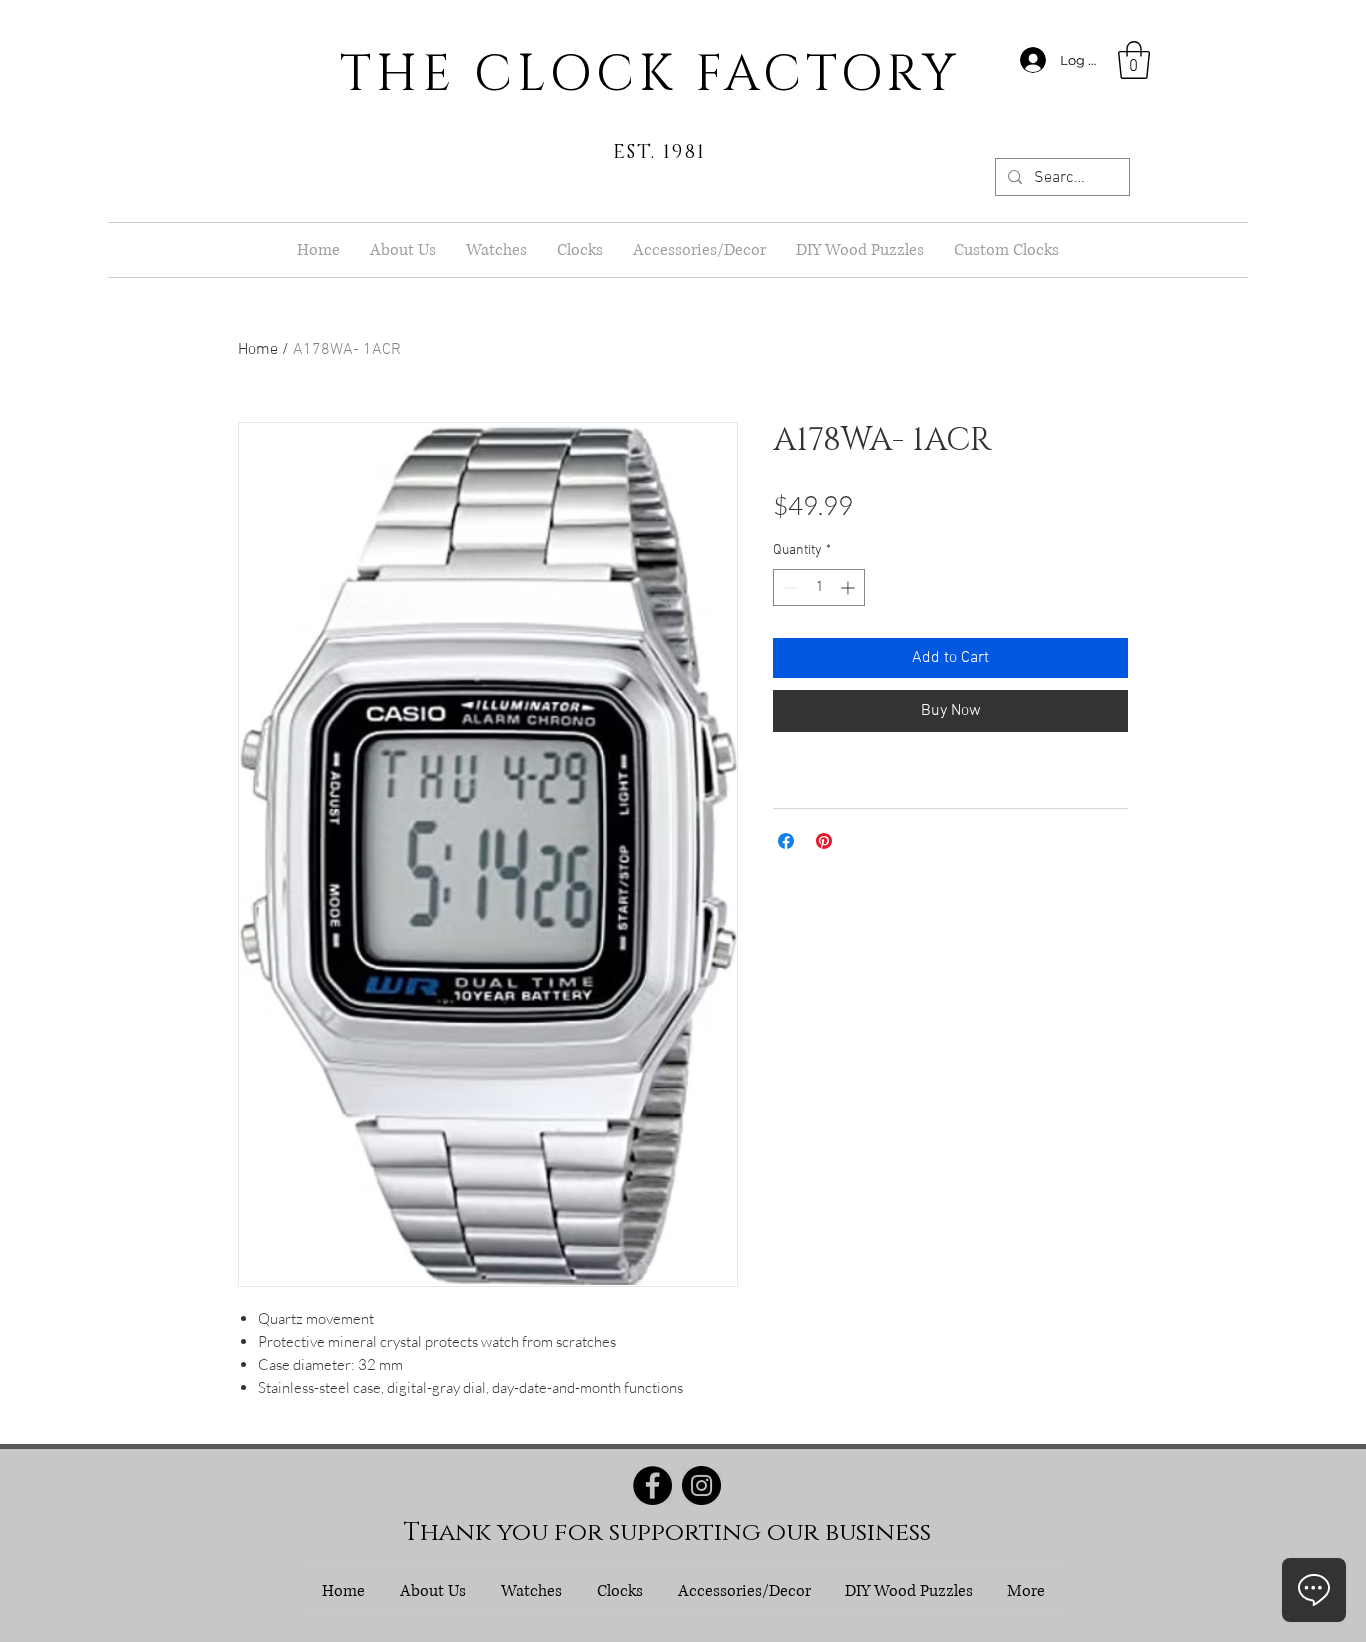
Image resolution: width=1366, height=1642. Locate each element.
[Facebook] (652, 1485)
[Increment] (849, 587)
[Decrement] (788, 587)
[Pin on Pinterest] (824, 841)
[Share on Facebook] (786, 841)
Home (258, 350)
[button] (1134, 60)
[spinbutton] (819, 587)
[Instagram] (701, 1485)
